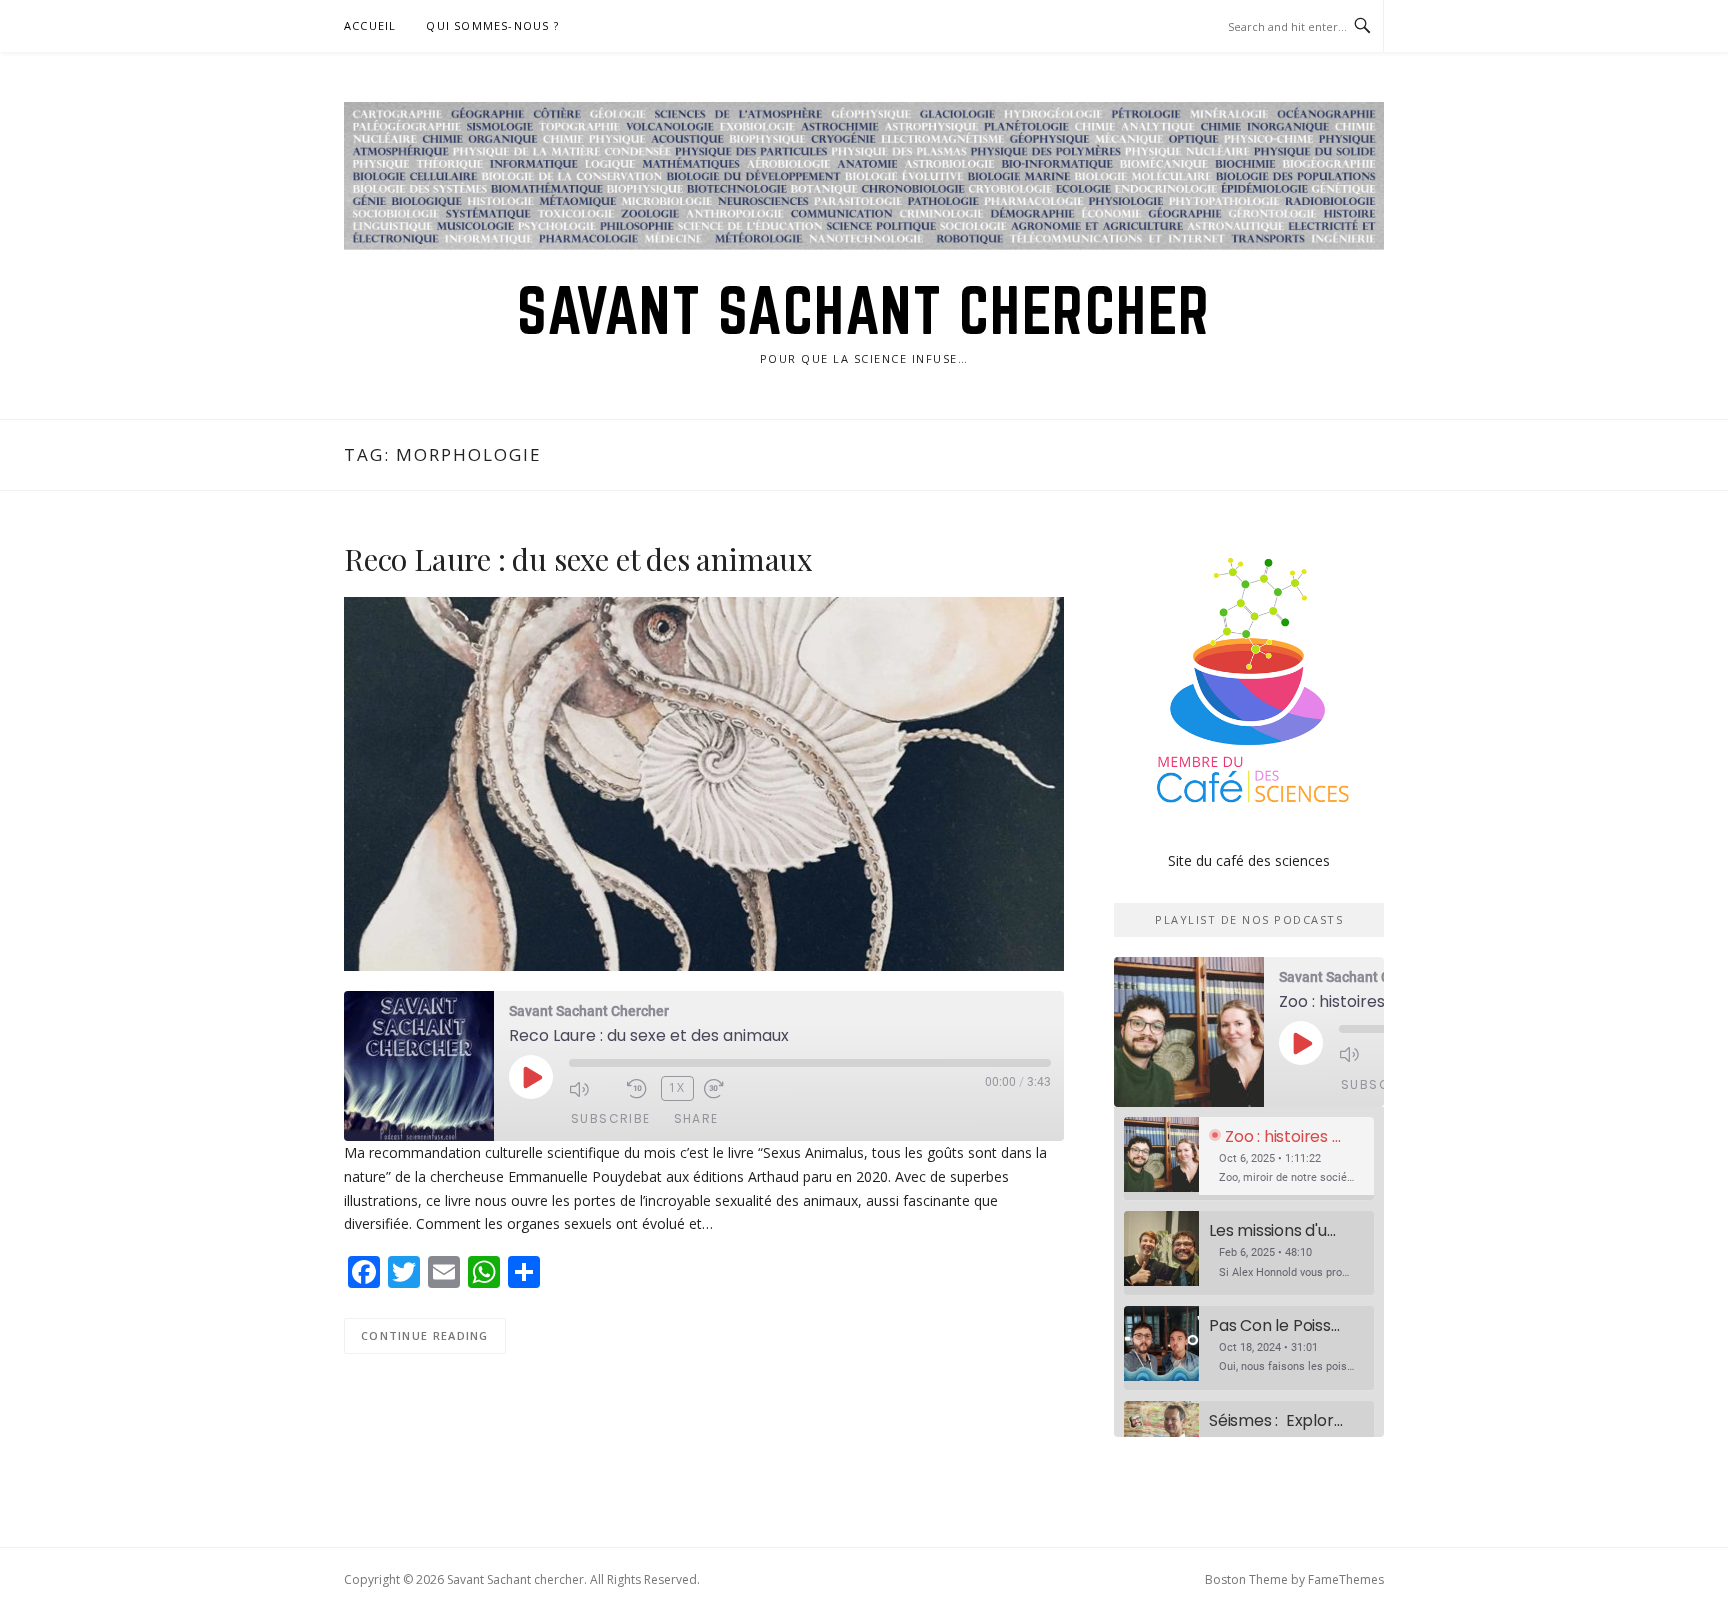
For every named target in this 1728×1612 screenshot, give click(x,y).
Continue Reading (425, 1335)
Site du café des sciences (1249, 860)
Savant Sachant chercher (864, 310)
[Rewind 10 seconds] (639, 1089)
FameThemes (1346, 1579)
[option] (1249, 1159)
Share (696, 1118)
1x (677, 1087)
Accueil (370, 25)
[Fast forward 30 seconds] (728, 1089)
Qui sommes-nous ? (492, 25)
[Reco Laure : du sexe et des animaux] (704, 782)
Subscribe (611, 1118)
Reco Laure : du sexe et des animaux (578, 559)
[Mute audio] (593, 1089)
